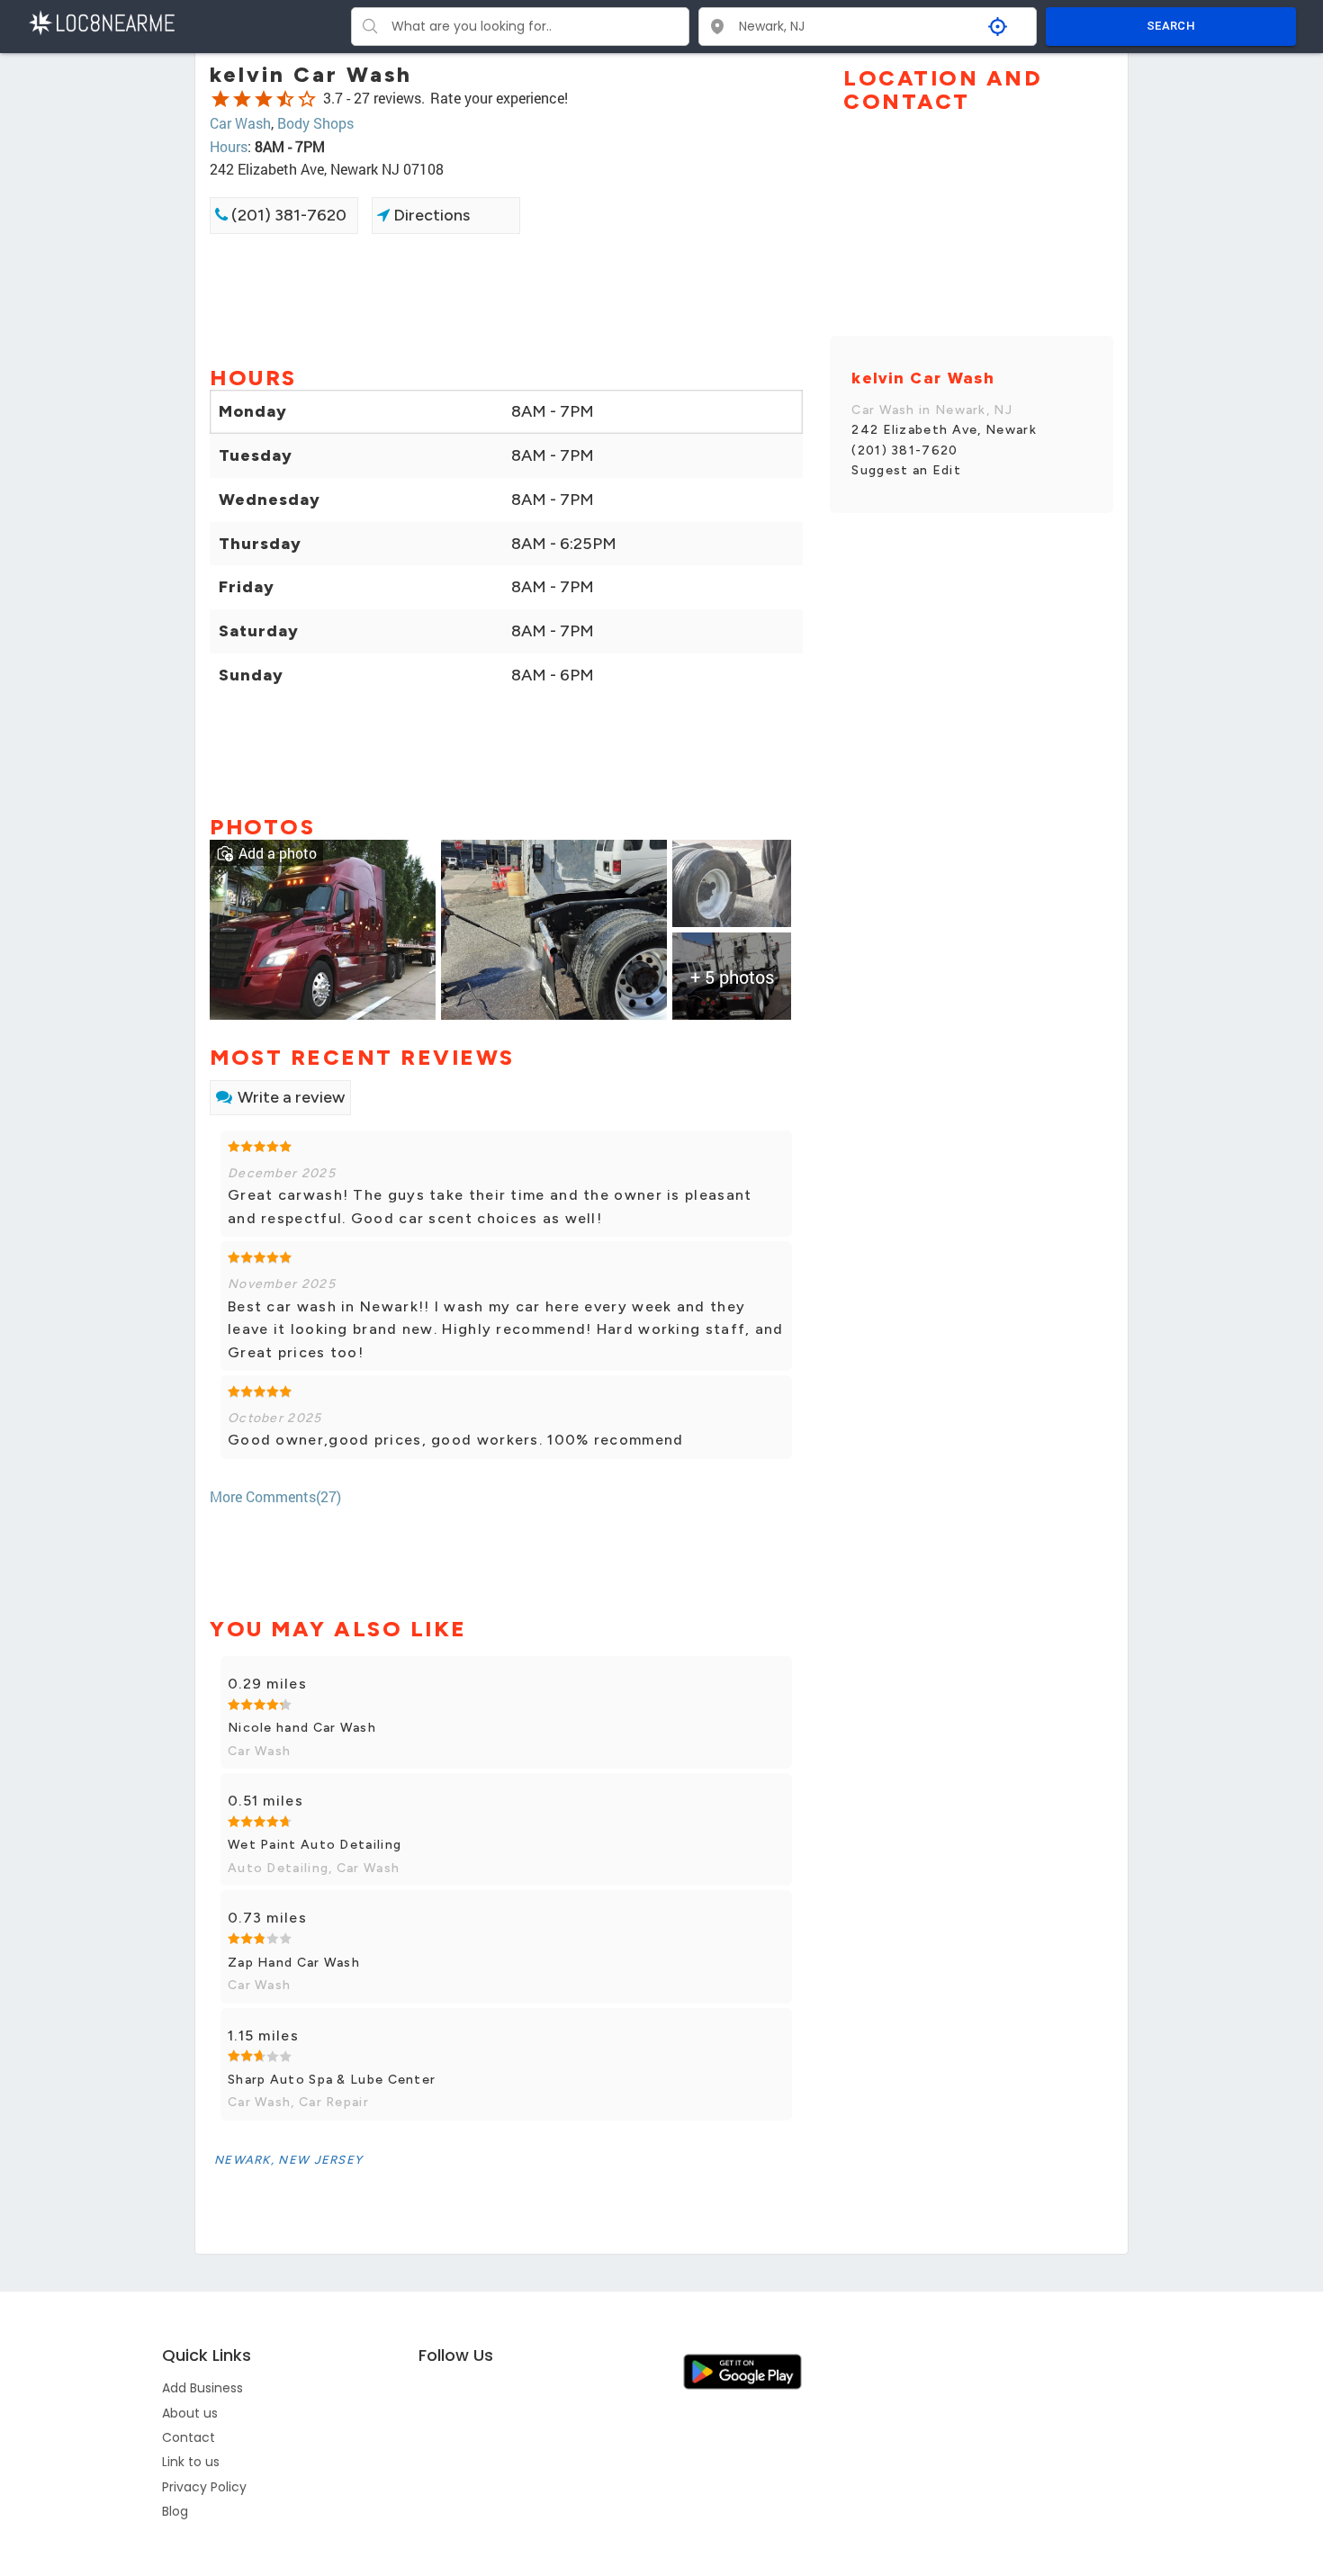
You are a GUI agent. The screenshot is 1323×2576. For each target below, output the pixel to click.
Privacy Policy (204, 2487)
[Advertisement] (506, 298)
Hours (229, 146)
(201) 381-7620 (287, 215)
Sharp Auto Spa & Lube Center (332, 2080)
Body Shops (315, 123)
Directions (430, 215)
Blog (175, 2511)
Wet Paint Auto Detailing (315, 1845)
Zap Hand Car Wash (294, 1963)
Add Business (202, 2388)
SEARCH (1171, 26)
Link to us (191, 2462)
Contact (189, 2437)
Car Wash (240, 123)
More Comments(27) (275, 1496)
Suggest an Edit (906, 470)
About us (190, 2413)
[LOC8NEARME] (101, 21)
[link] (323, 928)
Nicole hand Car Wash (302, 1728)
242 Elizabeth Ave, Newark (944, 430)
